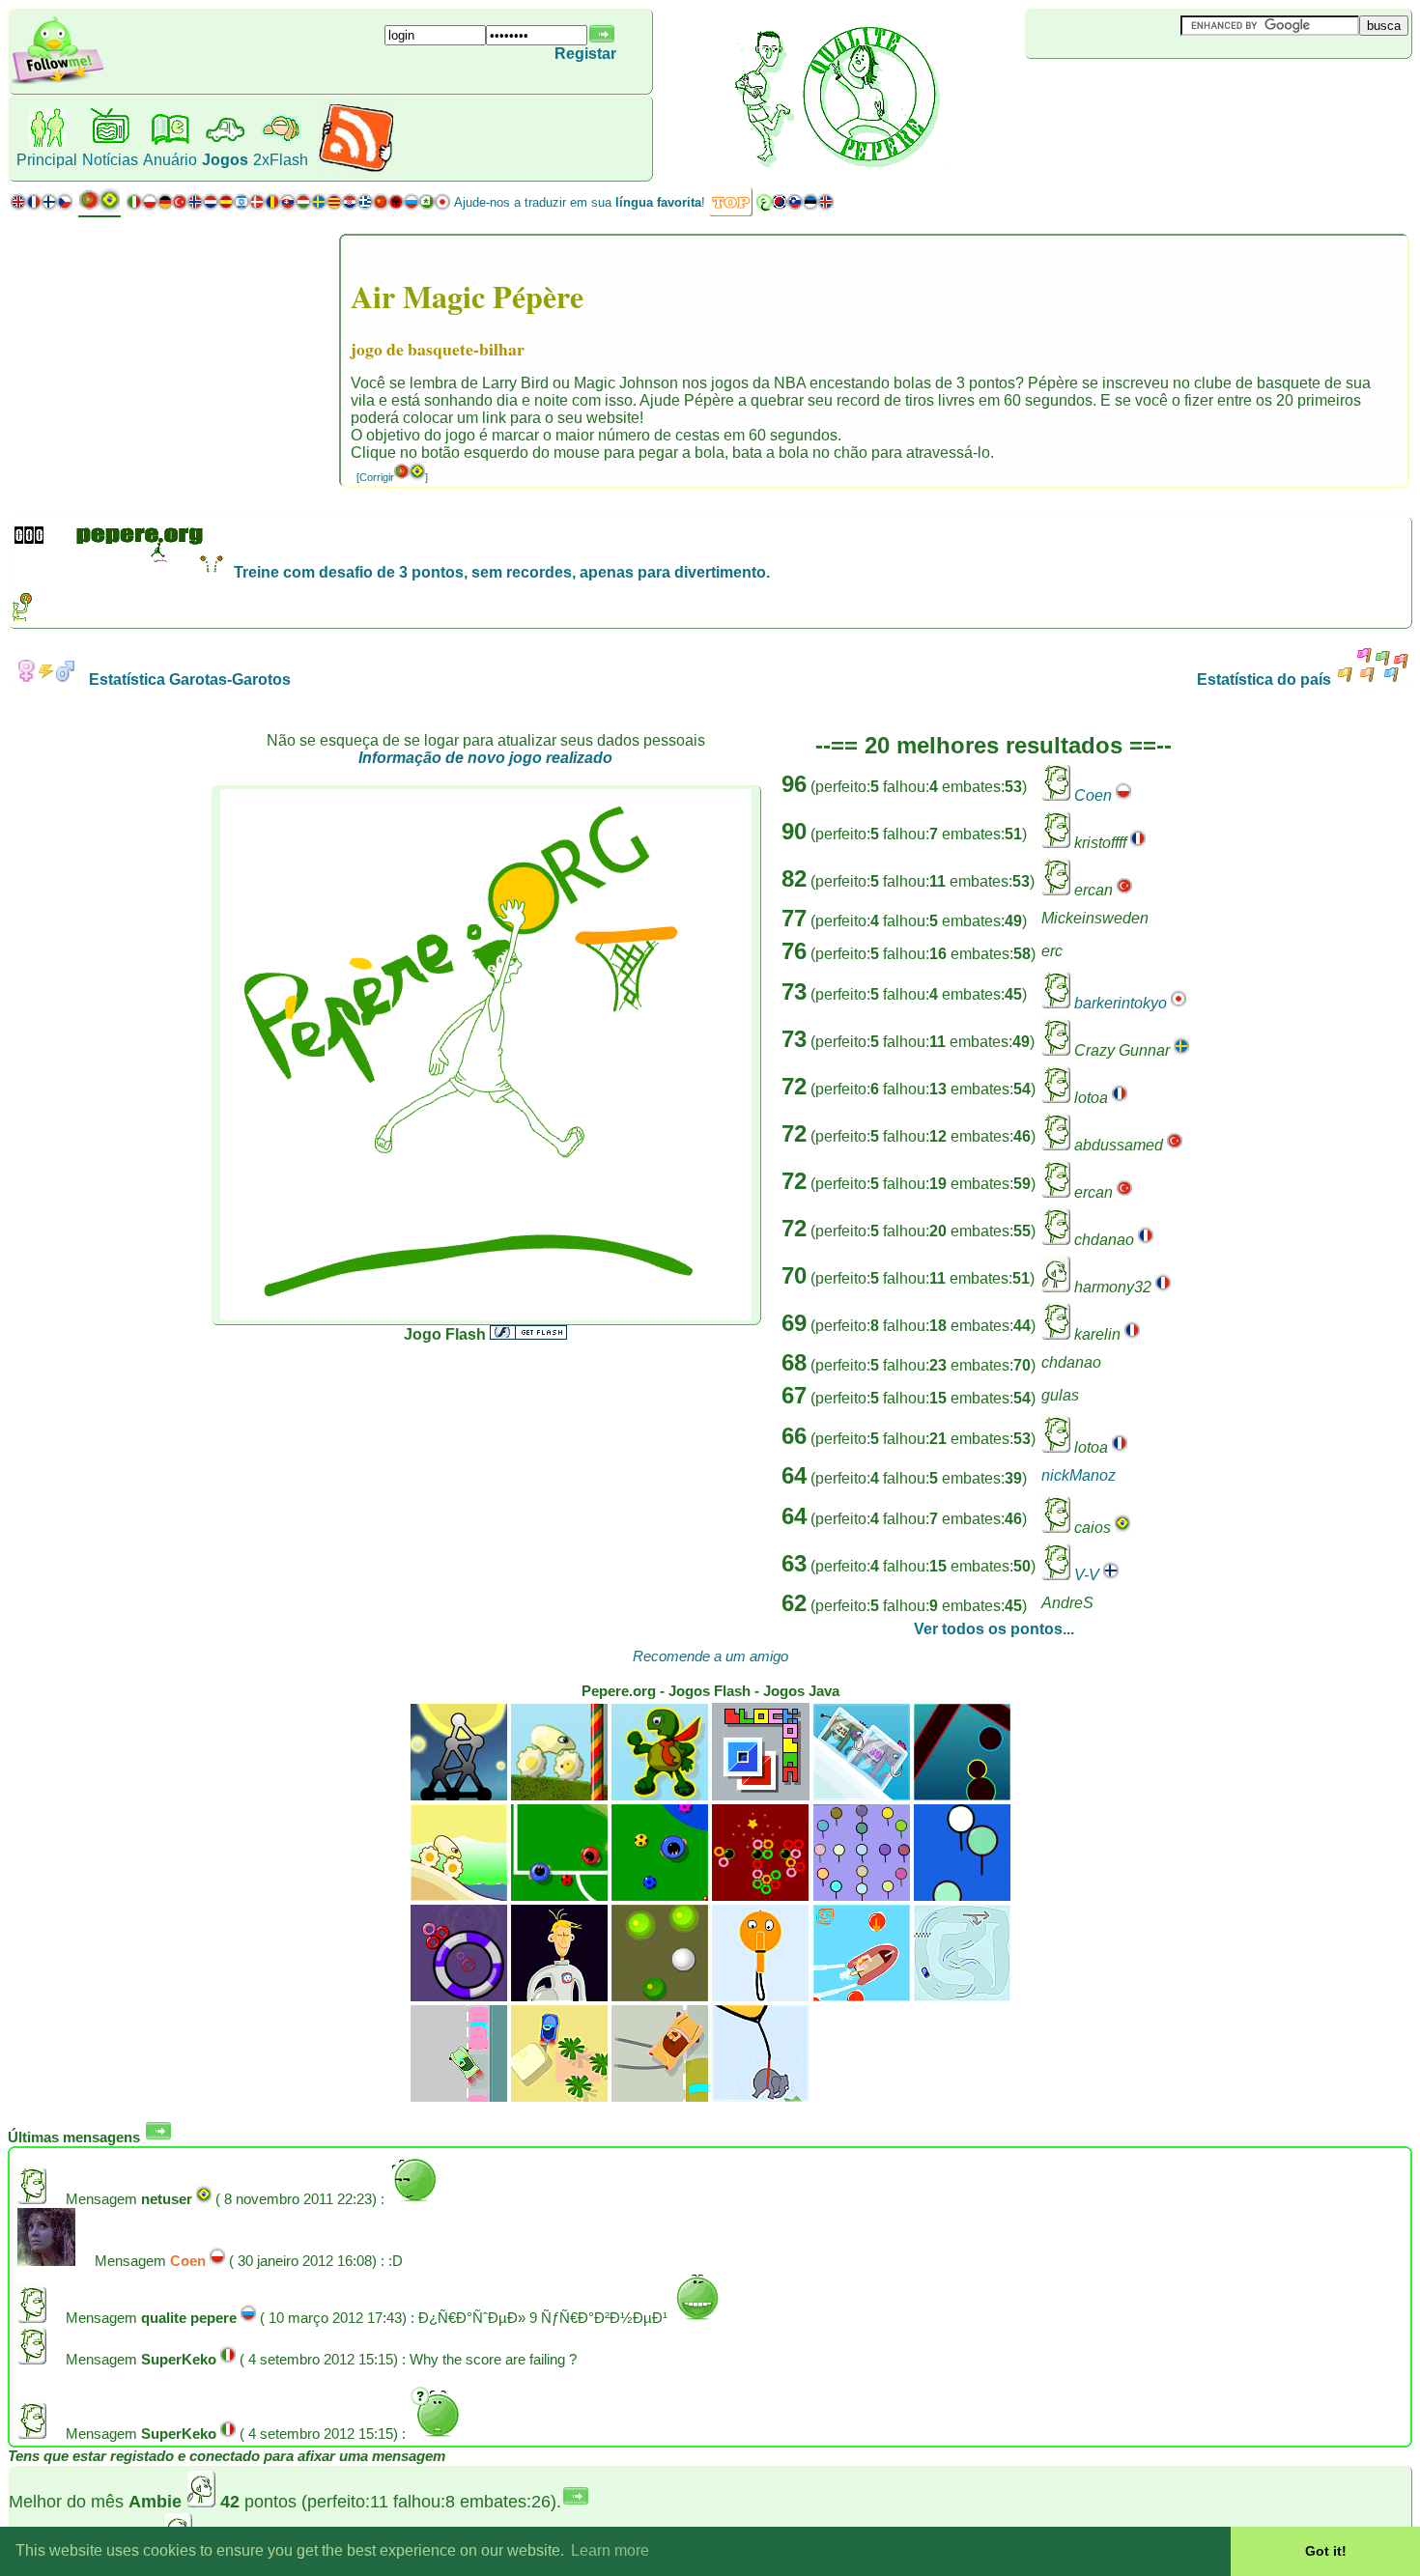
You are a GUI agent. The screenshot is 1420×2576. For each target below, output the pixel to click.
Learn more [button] (610, 2550)
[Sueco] (319, 206)
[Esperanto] (427, 206)
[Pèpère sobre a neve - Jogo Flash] (962, 1996)
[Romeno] (272, 206)
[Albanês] (396, 206)
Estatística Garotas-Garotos (188, 679)
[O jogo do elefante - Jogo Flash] (760, 2096)
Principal (47, 160)
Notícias (110, 160)
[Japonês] (442, 206)
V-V (1087, 1575)
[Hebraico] (241, 206)
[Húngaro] (303, 206)
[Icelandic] (826, 206)
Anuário (170, 160)
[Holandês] (211, 206)
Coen (1093, 795)
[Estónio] (810, 206)
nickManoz (1079, 1475)
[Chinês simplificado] (381, 206)
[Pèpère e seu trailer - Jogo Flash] (559, 2096)
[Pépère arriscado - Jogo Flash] (660, 2096)
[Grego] (365, 206)
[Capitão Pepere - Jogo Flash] (862, 1996)
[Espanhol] (226, 206)
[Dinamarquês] (257, 206)
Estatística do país (1266, 679)
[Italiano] (134, 206)
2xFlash (281, 160)
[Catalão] (334, 206)
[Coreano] (780, 206)
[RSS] (356, 169)
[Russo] (412, 206)
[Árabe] (764, 206)
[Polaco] (150, 206)
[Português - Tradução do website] (99, 207)
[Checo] (65, 206)
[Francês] (34, 206)
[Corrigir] (392, 477)
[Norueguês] (195, 206)
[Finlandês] (49, 206)
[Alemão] (165, 206)
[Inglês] (18, 206)
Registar (585, 54)
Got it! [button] (1326, 2551)
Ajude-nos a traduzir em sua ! (580, 202)
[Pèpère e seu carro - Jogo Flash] (459, 2096)
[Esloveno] (795, 206)
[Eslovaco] (288, 206)
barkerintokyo (1121, 1003)
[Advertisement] (1140, 91)
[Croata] (350, 206)
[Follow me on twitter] (58, 82)
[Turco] (180, 206)
